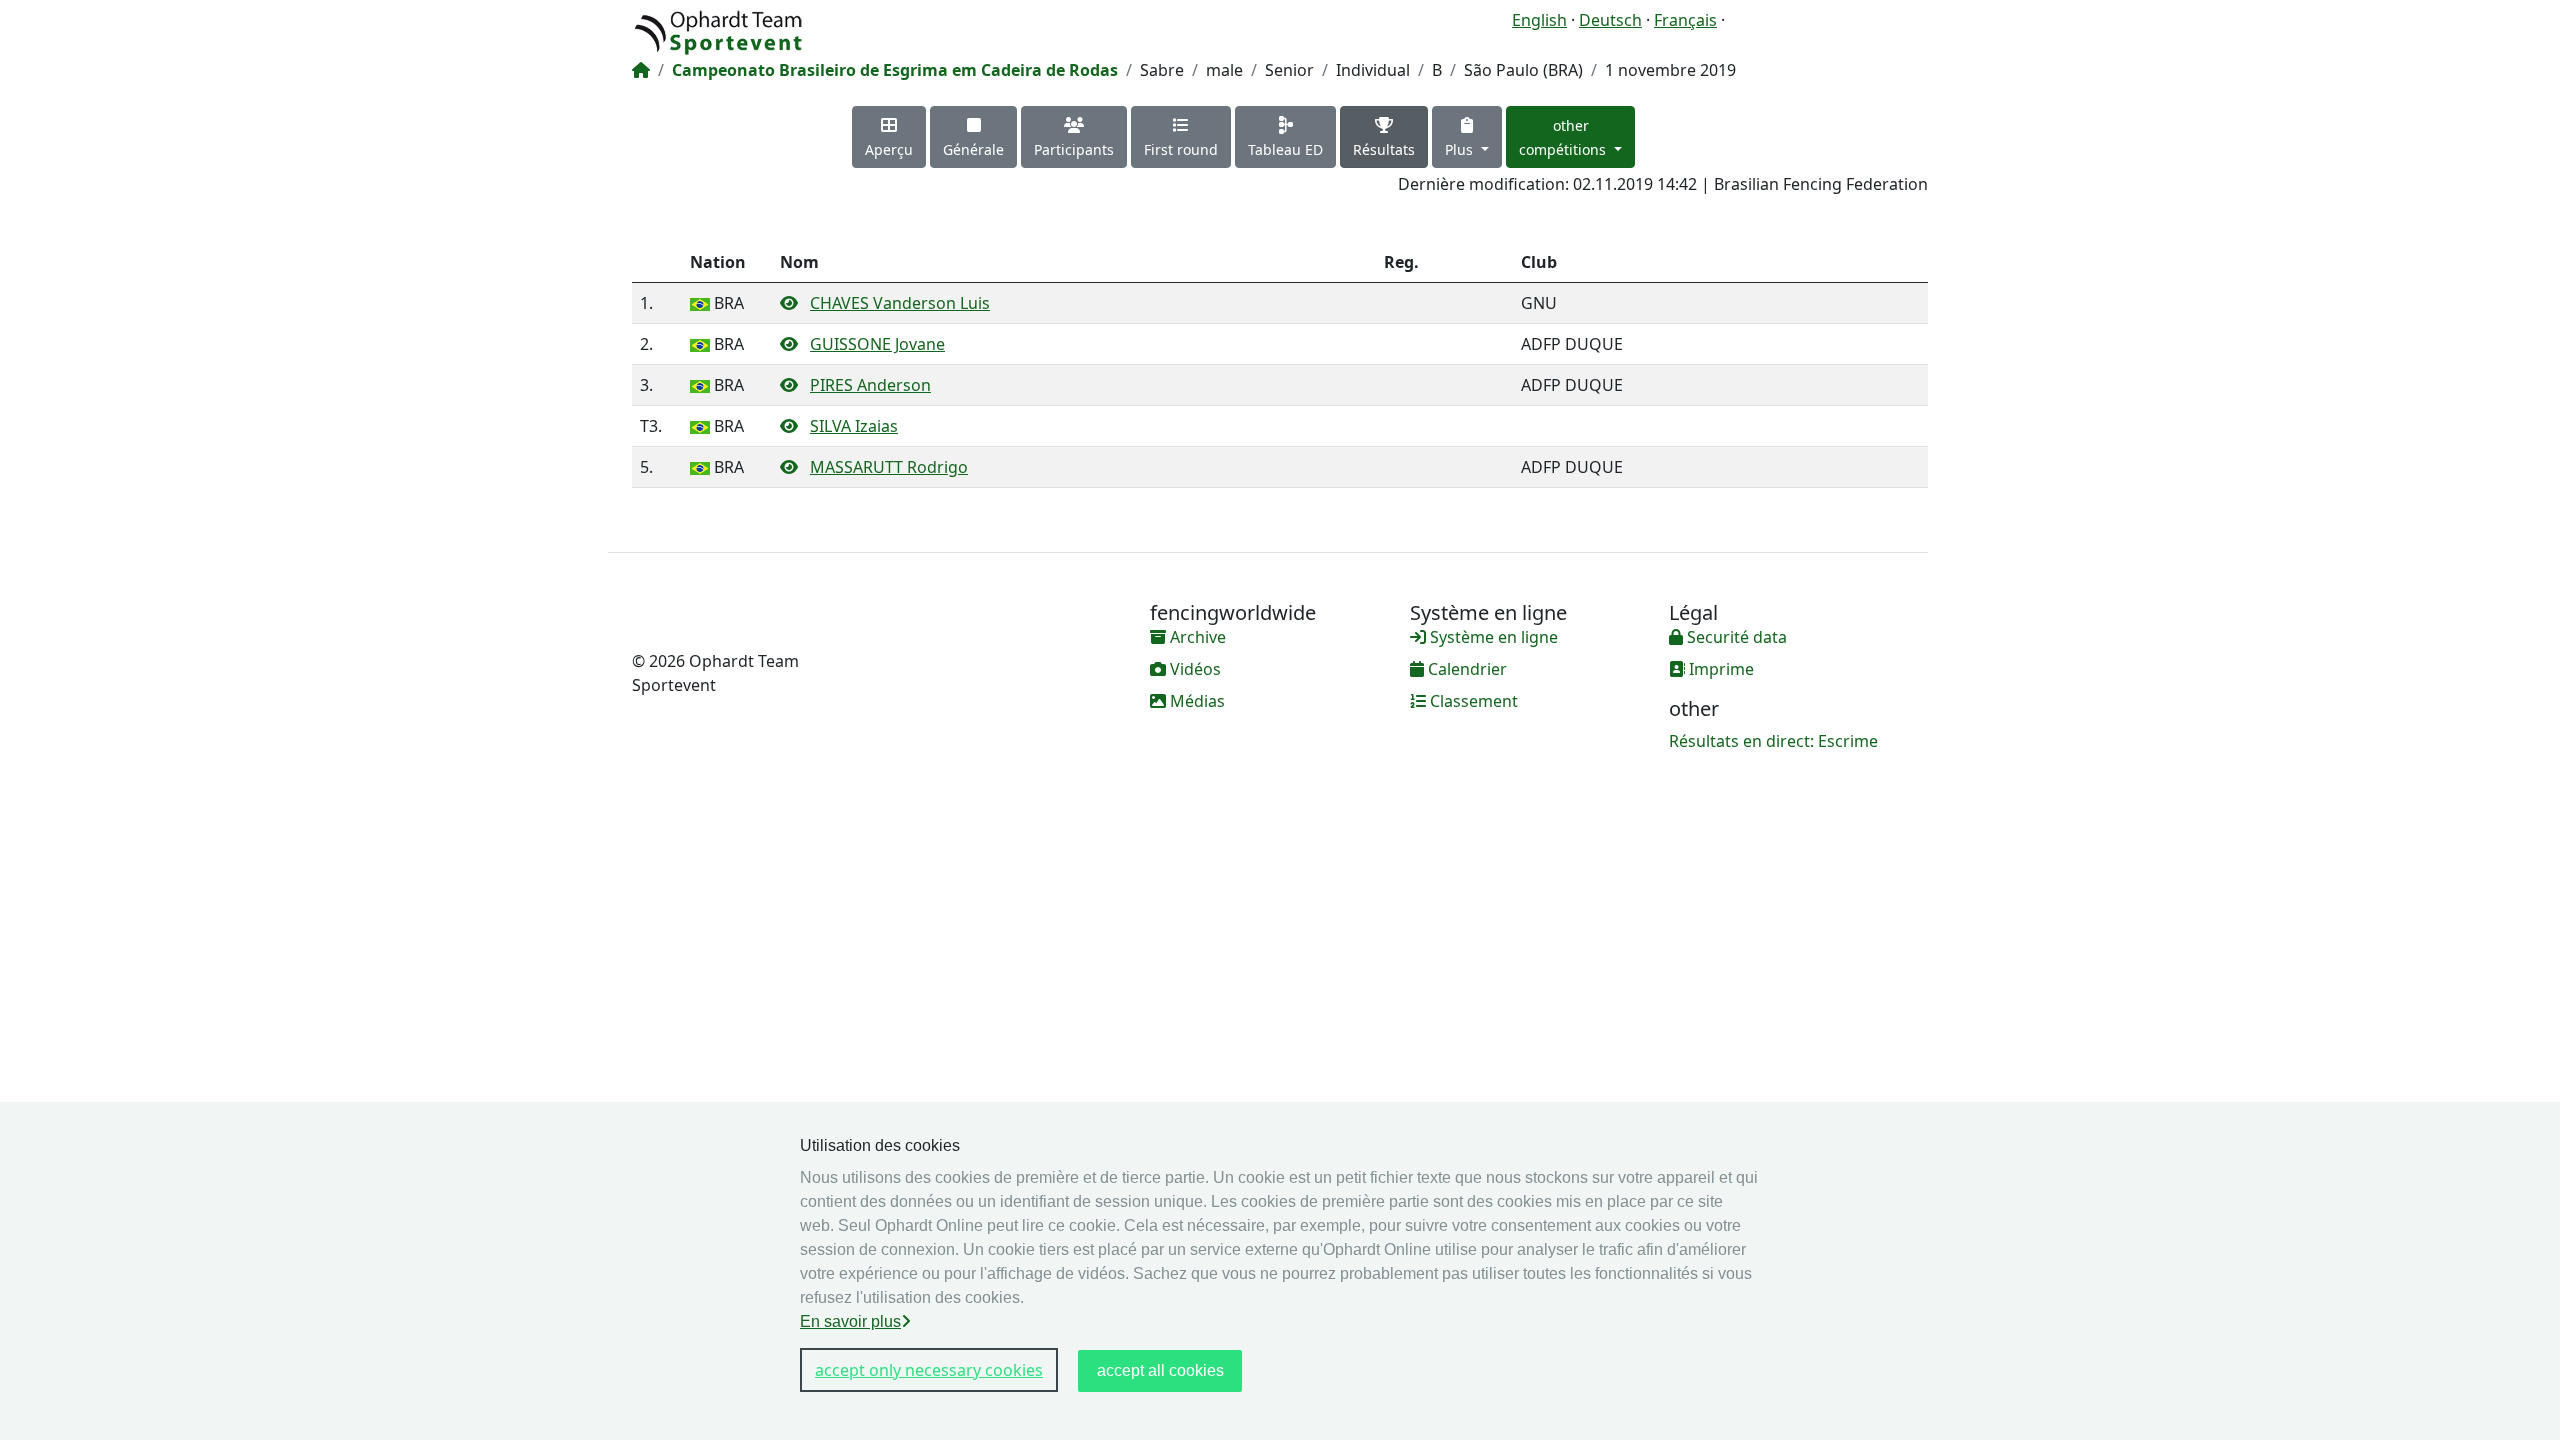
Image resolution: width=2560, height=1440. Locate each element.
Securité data (1735, 637)
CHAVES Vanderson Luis (900, 303)
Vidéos (1193, 669)
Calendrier (1465, 669)
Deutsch (1610, 20)
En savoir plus (850, 1321)
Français (1685, 20)
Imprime (1719, 669)
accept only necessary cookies (929, 1370)
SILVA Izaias (854, 426)
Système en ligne (1492, 637)
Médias (1195, 701)
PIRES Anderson (870, 385)
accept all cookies (1160, 1370)
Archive (1196, 637)
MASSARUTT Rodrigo (889, 467)
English (1539, 20)
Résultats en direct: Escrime (1773, 741)
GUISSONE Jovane (877, 344)
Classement (1472, 701)
